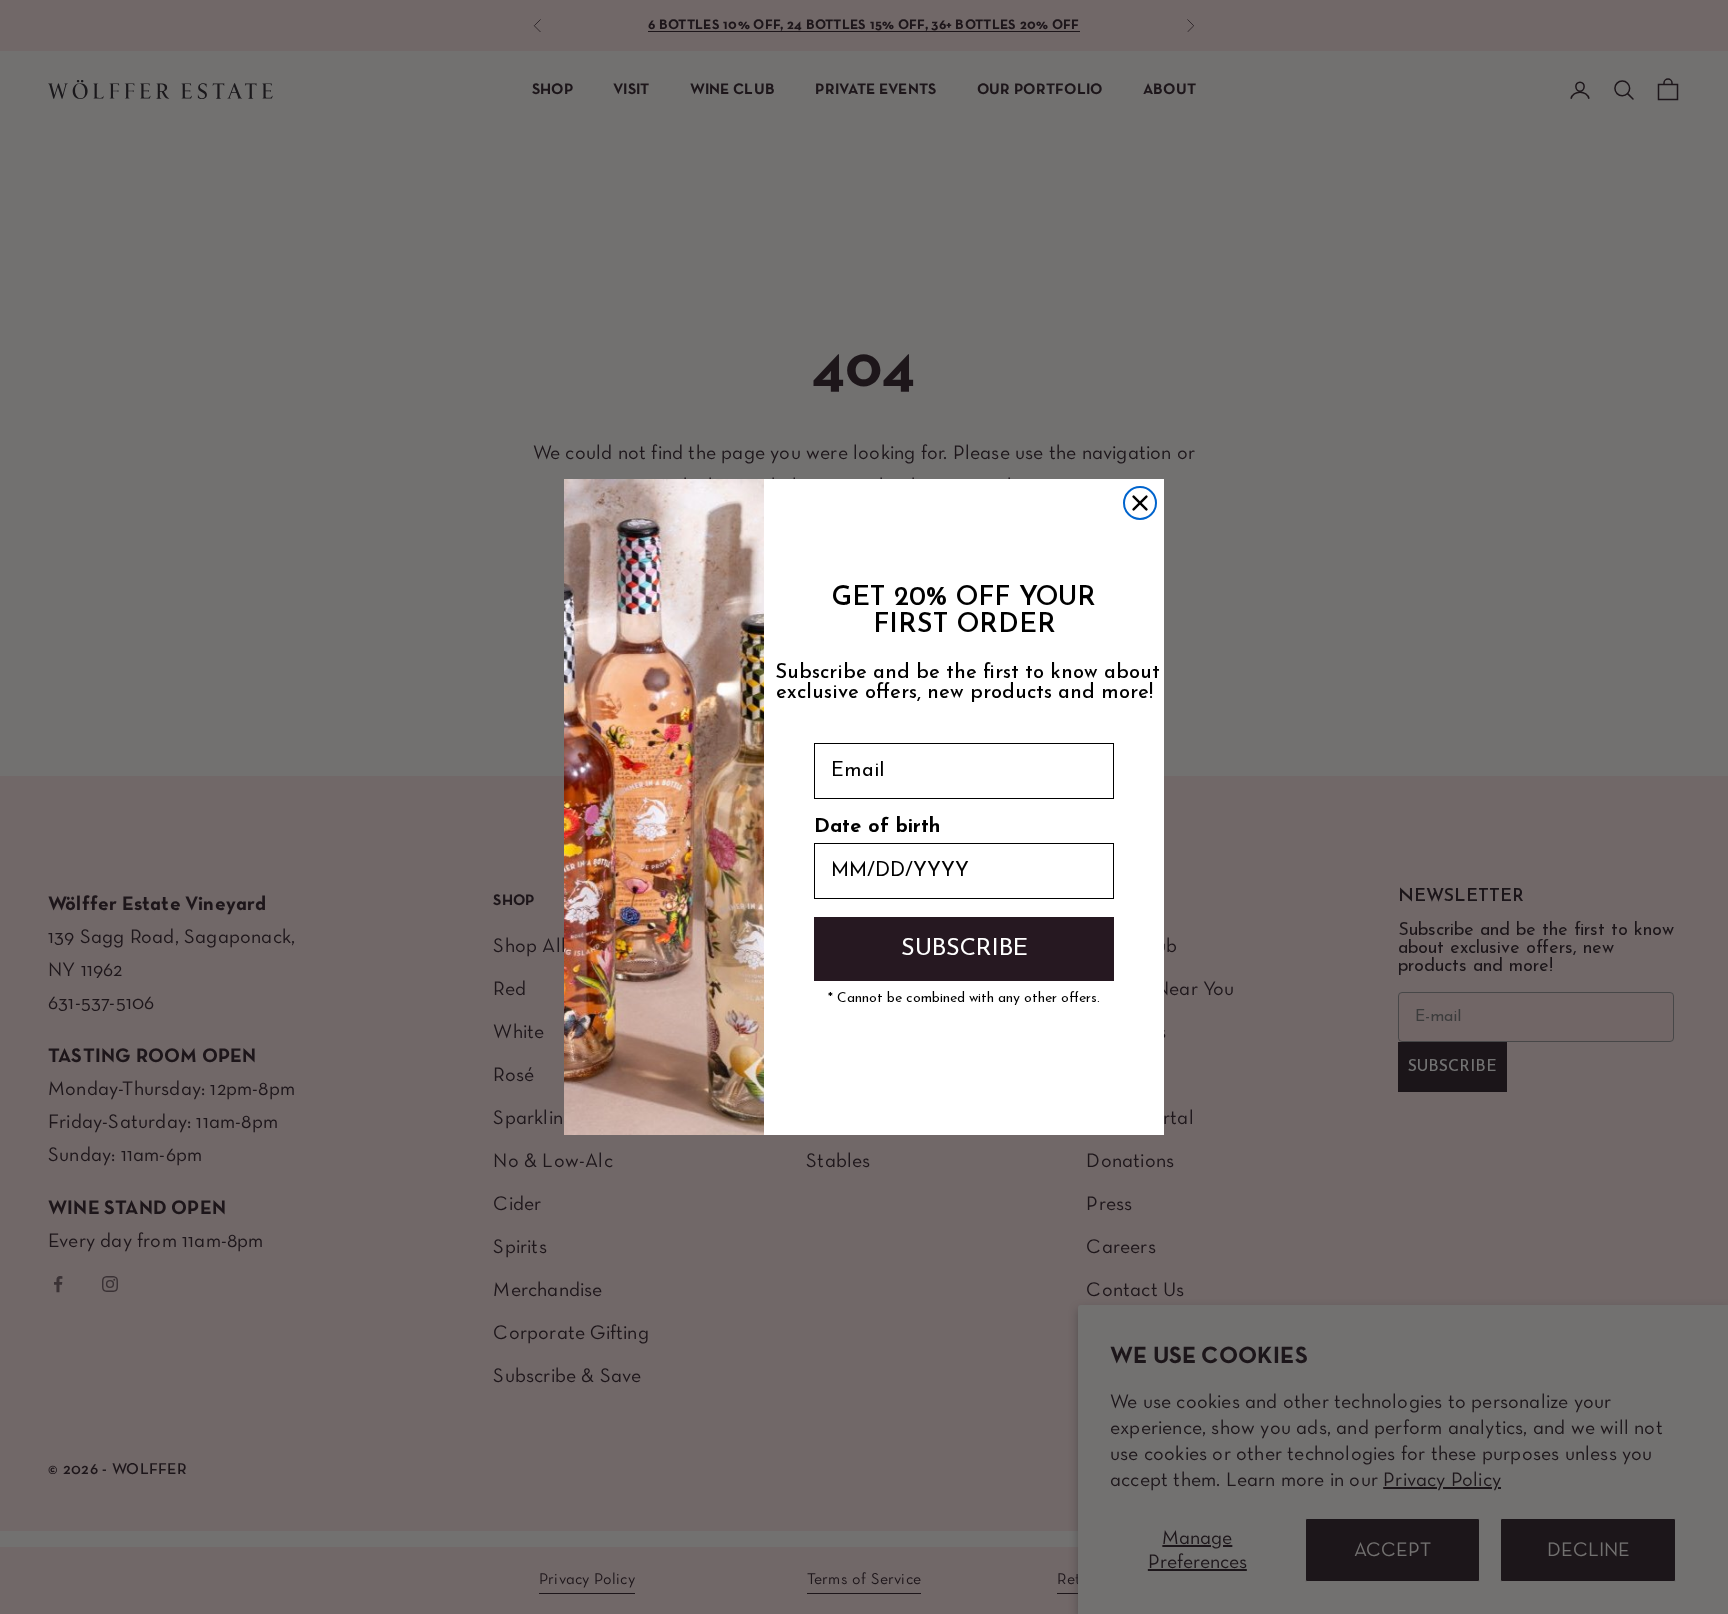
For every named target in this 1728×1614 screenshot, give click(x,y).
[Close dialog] (1140, 503)
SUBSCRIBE (964, 949)
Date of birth (877, 827)
